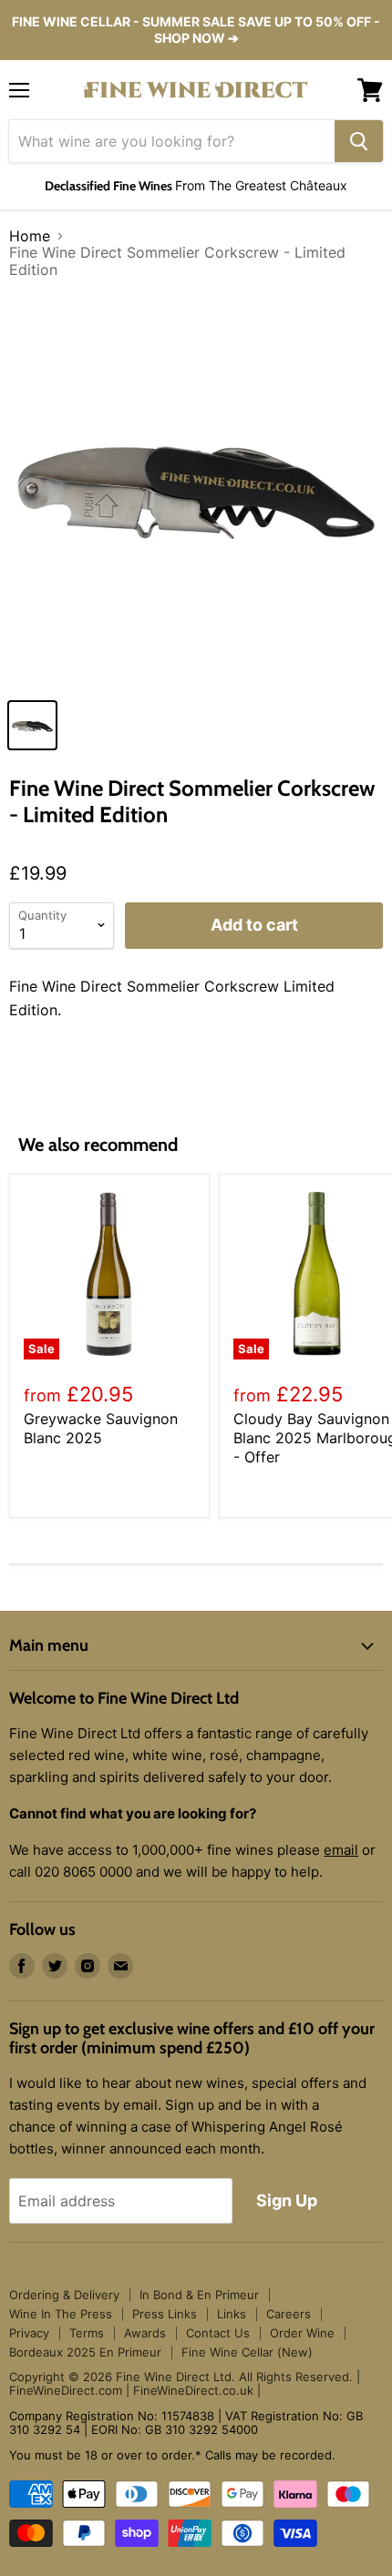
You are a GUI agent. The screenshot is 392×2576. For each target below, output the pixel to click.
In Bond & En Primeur (199, 2295)
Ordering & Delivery (64, 2295)
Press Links (165, 2314)
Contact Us (218, 2333)
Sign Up (287, 2200)
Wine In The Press (61, 2314)
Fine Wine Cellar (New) (247, 2352)
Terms (87, 2333)
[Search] (359, 141)
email (341, 1850)
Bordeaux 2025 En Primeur (85, 2352)
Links (232, 2314)
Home (30, 236)
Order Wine (302, 2333)
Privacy (29, 2333)
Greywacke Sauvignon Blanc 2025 (101, 1428)
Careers (289, 2314)
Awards (145, 2333)
